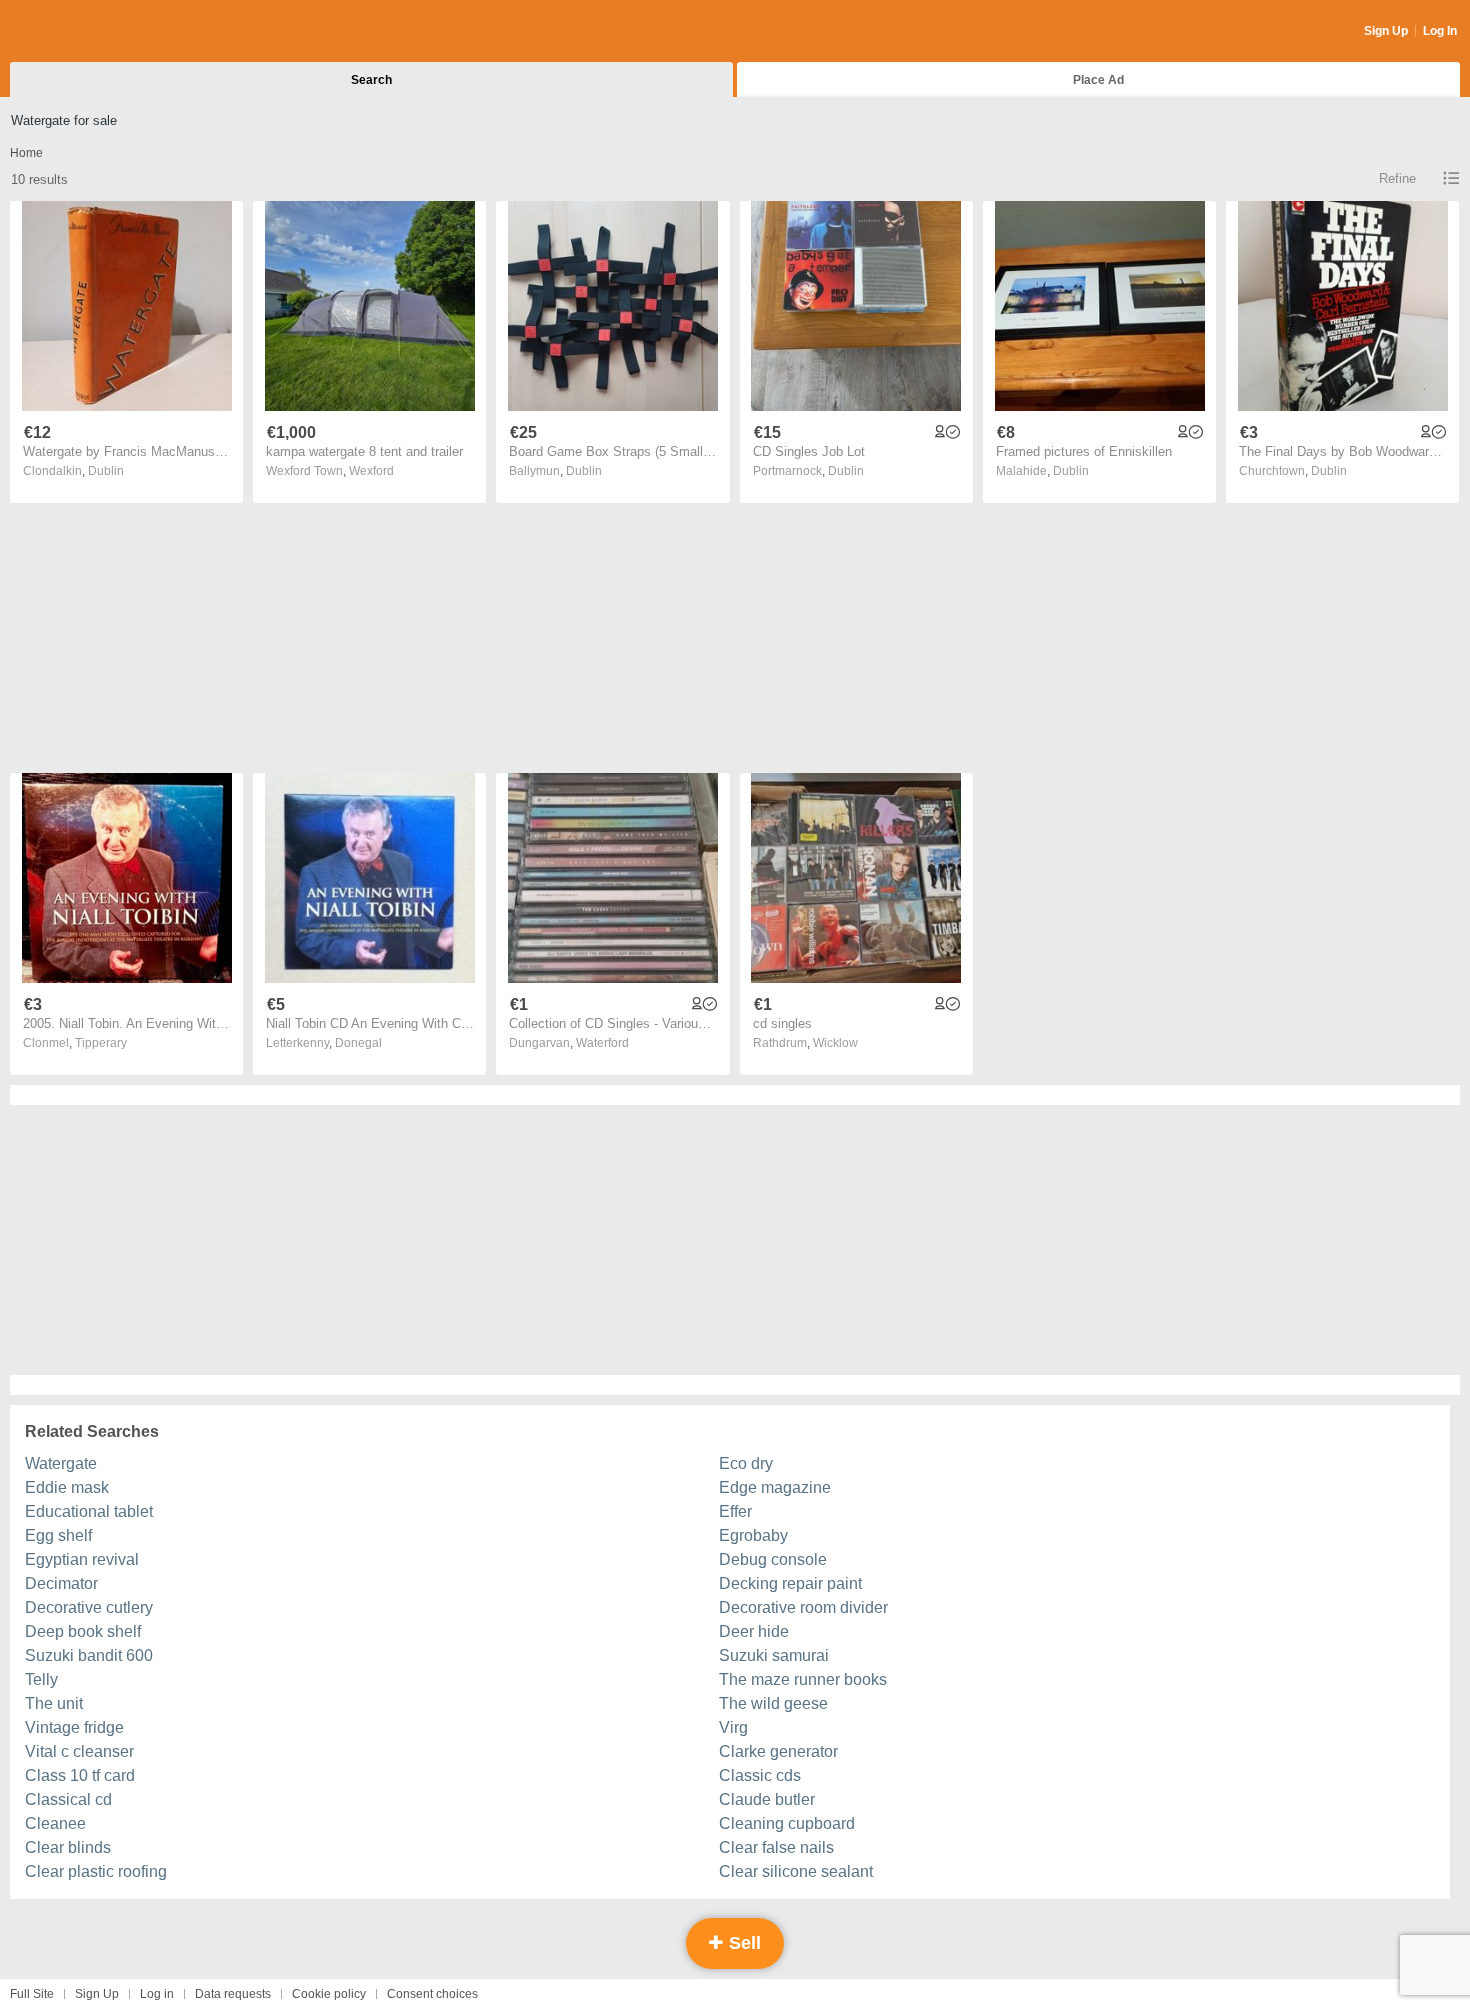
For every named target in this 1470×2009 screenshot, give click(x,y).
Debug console (773, 1559)
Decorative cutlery (89, 1607)
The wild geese (773, 1703)
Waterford (602, 1043)
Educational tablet (89, 1511)
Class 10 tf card (80, 1775)
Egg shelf (58, 1535)
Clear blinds (68, 1847)
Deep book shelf (83, 1631)
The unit (54, 1703)
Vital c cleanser (79, 1751)
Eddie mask (67, 1487)
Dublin (106, 471)
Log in (157, 1994)
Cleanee (55, 1823)
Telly (41, 1679)
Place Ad (1098, 80)
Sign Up (1386, 31)
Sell (742, 1943)
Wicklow (835, 1043)
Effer (735, 1511)
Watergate (61, 1463)
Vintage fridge (74, 1727)
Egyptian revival (82, 1559)
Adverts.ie (88, 32)
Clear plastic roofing (96, 1871)
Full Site (32, 1994)
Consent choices (432, 1994)
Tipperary (101, 1043)
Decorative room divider (803, 1607)
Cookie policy (329, 1994)
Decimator (61, 1583)
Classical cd (68, 1799)
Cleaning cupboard (787, 1823)
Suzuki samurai (774, 1655)
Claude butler (767, 1799)
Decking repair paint (790, 1583)
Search (371, 80)
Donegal (358, 1043)
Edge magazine (775, 1487)
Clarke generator (778, 1751)
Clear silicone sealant (796, 1871)
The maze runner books (803, 1679)
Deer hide (754, 1631)
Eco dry (746, 1463)
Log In (1440, 31)
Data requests (233, 1994)
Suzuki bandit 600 (89, 1655)
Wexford (371, 471)
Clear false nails (776, 1847)
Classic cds (760, 1775)
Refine (1397, 178)
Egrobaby (753, 1535)
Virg (733, 1727)
